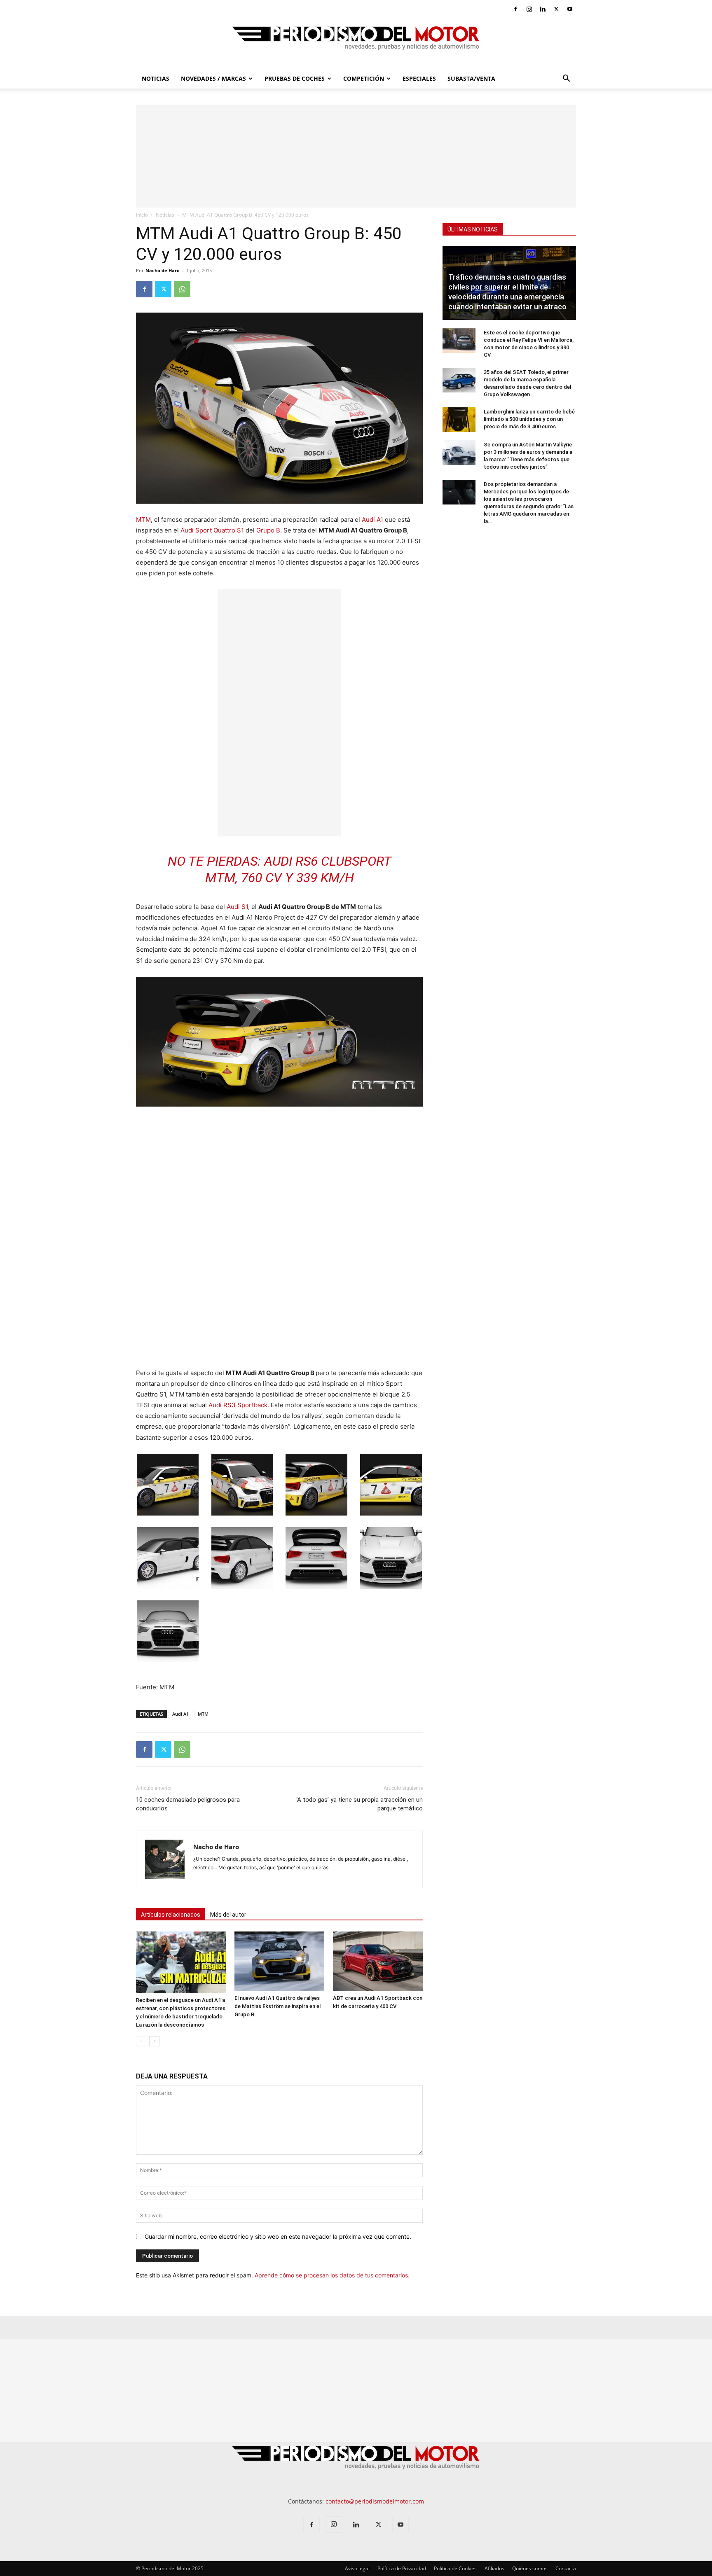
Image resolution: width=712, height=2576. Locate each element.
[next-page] (154, 2041)
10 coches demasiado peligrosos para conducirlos (188, 1804)
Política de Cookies (455, 2568)
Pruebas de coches (295, 78)
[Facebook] (515, 9)
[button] (566, 79)
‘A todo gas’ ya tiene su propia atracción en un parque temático (360, 1804)
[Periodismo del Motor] (356, 42)
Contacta (566, 2568)
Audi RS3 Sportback (238, 1405)
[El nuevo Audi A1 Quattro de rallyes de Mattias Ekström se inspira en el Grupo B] (279, 1961)
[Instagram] (529, 9)
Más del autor (228, 1915)
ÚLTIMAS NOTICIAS (473, 229)
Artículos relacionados (171, 1915)
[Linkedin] (543, 9)
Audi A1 (372, 520)
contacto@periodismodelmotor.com (375, 2501)
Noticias (156, 78)
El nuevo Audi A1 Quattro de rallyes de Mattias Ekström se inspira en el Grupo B (278, 2006)
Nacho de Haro (163, 270)
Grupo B (268, 530)
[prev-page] (141, 2041)
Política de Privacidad (402, 2568)
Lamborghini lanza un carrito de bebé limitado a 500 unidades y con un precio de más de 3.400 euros (529, 419)
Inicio (142, 215)
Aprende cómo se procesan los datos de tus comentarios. (332, 2275)
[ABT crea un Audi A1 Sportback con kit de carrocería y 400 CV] (378, 1961)
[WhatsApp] (182, 289)
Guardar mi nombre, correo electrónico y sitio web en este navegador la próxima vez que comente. (278, 2236)
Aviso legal (357, 2568)
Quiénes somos (530, 2568)
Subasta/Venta (471, 78)
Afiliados (494, 2568)
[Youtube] (570, 9)
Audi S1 (237, 907)
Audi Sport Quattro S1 (212, 530)
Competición (364, 78)
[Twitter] (556, 9)
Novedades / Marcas (213, 78)
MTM (143, 520)
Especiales (419, 78)
